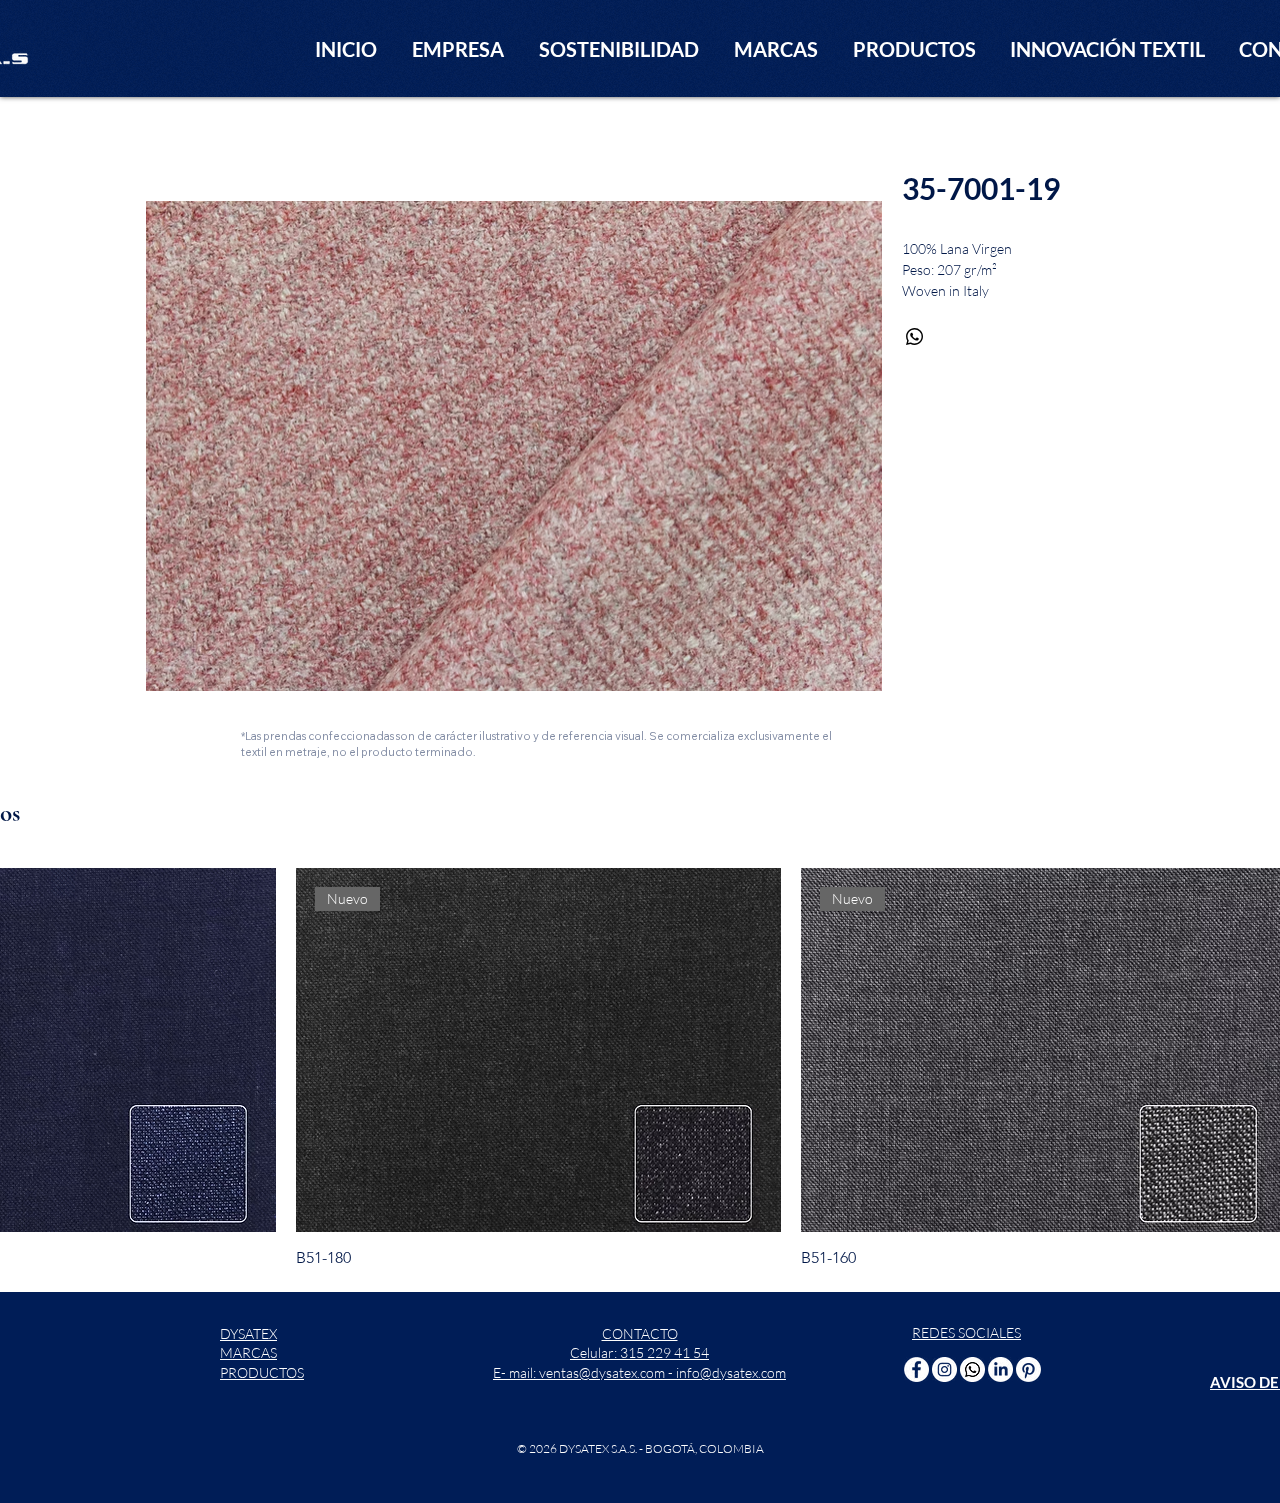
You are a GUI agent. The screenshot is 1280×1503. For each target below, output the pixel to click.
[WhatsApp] (972, 1369)
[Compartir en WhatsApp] (915, 337)
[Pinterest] (1028, 1369)
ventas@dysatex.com (602, 1372)
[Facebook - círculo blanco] (916, 1369)
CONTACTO (640, 1333)
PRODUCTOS (262, 1372)
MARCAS (248, 1352)
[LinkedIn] (1000, 1369)
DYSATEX (248, 1333)
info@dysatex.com (731, 1372)
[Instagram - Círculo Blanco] (944, 1369)
